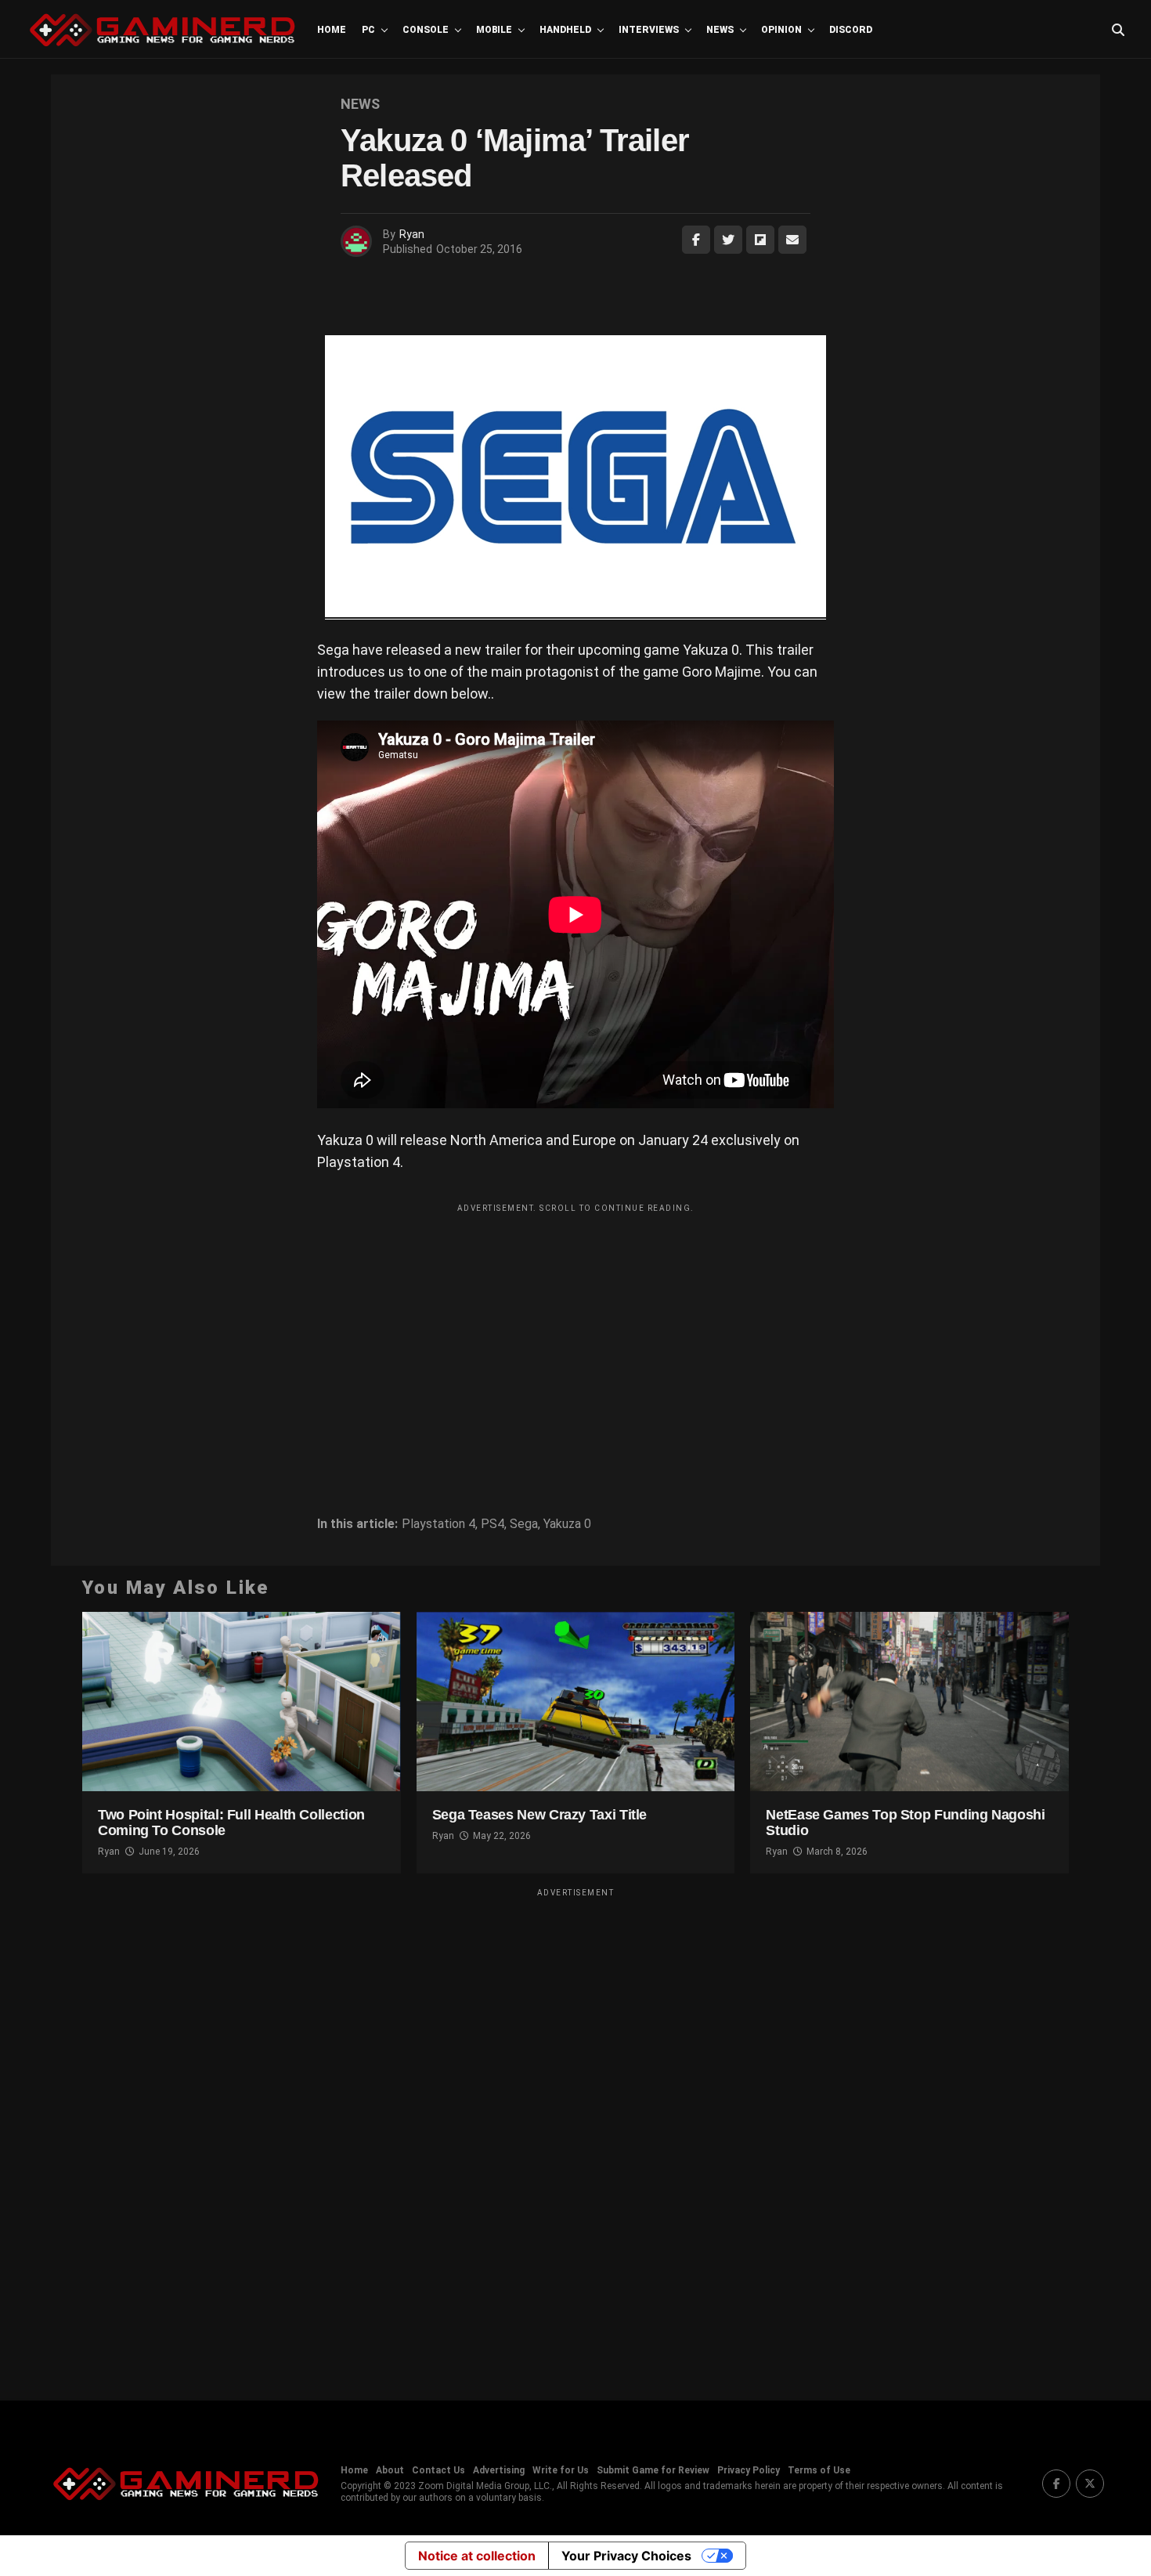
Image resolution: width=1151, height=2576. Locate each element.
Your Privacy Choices (626, 2556)
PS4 (493, 1524)
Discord (851, 30)
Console (426, 30)
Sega (524, 1524)
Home (332, 30)
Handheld (565, 30)
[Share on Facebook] (696, 240)
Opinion (781, 30)
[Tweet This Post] (728, 240)
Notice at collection (477, 2556)
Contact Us (438, 2470)
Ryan (412, 234)
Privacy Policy (749, 2470)
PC (368, 30)
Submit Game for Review (653, 2470)
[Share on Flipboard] (760, 240)
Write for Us (561, 2470)
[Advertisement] (575, 1330)
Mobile (494, 30)
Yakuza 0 (567, 1524)
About (390, 2470)
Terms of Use (819, 2470)
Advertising (499, 2470)
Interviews (649, 30)
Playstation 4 (438, 1524)
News (720, 30)
